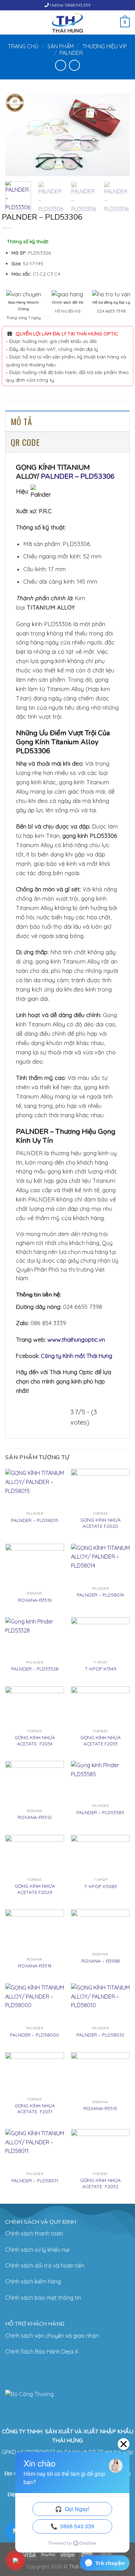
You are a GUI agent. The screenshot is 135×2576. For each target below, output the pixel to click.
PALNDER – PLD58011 (35, 2180)
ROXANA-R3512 (35, 1817)
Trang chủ (23, 46)
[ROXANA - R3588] (100, 1929)
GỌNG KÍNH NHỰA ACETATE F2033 (101, 1740)
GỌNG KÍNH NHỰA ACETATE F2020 (101, 1523)
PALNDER (71, 53)
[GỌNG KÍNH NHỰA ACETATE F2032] (100, 2149)
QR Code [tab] (25, 442)
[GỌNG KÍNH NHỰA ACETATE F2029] (35, 1855)
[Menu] (9, 22)
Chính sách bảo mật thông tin (43, 2298)
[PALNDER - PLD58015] (35, 1488)
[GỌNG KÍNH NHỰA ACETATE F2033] (100, 1706)
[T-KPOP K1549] (100, 1637)
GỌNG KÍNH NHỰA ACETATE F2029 (35, 1889)
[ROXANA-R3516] (35, 1566)
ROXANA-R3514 (35, 1966)
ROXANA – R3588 (101, 1961)
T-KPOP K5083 (101, 1886)
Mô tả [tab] (21, 421)
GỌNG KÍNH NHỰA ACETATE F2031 (35, 2109)
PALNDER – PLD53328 (35, 1669)
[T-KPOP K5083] (100, 1855)
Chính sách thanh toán (34, 2233)
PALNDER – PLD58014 (100, 1595)
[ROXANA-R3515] (100, 2074)
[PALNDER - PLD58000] (35, 2003)
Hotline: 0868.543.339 (70, 5)
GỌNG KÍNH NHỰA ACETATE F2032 (101, 2183)
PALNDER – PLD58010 (100, 2035)
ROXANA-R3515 (100, 2108)
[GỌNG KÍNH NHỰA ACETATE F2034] (35, 1706)
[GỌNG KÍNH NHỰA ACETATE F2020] (100, 1488)
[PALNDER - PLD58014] (100, 1563)
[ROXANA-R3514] (35, 1932)
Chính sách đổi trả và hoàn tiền (45, 2266)
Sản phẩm (61, 46)
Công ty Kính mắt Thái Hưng (76, 1356)
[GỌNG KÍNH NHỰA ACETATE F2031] (35, 2073)
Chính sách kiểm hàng (33, 2281)
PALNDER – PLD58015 (35, 1520)
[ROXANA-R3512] (35, 1783)
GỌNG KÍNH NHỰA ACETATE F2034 (35, 1740)
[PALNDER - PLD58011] (35, 2149)
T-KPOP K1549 (101, 1669)
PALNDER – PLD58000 (35, 2035)
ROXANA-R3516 (35, 1600)
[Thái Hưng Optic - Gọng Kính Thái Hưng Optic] (68, 22)
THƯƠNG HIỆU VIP (105, 46)
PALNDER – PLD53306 (78, 476)
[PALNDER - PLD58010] (100, 2003)
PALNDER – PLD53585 (100, 1812)
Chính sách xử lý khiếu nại (37, 2250)
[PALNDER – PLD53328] (35, 1637)
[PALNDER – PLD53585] (100, 1781)
